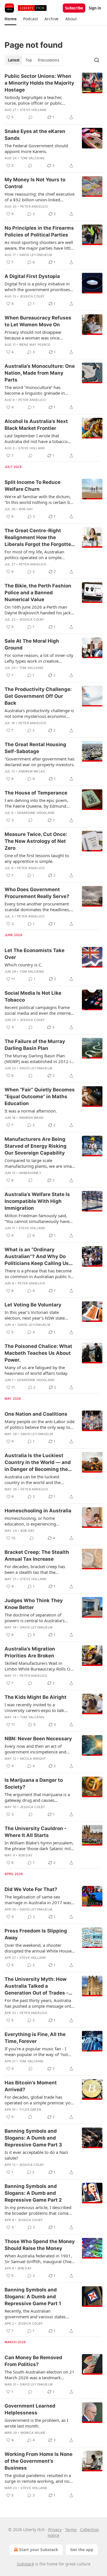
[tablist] (34, 60)
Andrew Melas (32, 771)
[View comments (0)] (31, 117)
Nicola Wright (33, 1759)
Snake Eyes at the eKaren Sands (35, 135)
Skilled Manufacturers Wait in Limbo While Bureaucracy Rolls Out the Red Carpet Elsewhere (39, 1666)
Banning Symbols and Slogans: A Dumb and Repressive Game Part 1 (33, 2297)
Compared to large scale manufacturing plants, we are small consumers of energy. (39, 1163)
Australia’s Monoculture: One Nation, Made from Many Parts (40, 373)
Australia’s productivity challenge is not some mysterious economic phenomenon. (39, 713)
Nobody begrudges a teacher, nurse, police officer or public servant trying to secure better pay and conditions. (38, 100)
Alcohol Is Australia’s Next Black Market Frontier (36, 425)
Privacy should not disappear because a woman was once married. (33, 335)
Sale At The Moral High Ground (32, 644)
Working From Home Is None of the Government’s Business (39, 2461)
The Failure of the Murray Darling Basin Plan (35, 1045)
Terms (71, 2530)
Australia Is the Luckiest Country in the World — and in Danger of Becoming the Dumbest (38, 1463)
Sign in (95, 8)
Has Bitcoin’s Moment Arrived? (31, 2086)
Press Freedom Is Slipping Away (36, 1934)
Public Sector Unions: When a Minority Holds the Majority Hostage (39, 83)
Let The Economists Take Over (35, 954)
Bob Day (26, 509)
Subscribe (74, 8)
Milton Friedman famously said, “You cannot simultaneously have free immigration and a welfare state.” (37, 1218)
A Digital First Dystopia (32, 276)
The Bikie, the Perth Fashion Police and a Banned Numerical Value (38, 593)
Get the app (82, 2550)
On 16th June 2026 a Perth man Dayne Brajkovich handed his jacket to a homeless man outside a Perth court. (40, 610)
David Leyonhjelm (36, 255)
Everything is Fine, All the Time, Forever (35, 2038)
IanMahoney (30, 1173)
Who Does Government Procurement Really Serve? (37, 893)
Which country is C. (23, 965)
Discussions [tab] (48, 60)
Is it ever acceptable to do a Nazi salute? (36, 2155)
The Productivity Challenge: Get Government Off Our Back (38, 696)
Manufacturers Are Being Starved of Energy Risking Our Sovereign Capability (36, 1146)
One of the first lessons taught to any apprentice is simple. (37, 858)
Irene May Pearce (35, 345)
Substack (25, 2564)
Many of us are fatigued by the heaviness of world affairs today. (36, 1370)
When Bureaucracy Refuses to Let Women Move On (38, 321)
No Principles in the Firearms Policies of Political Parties (39, 231)
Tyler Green (30, 2110)
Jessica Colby (32, 296)
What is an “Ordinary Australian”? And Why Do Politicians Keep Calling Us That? (37, 1257)
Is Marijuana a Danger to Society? (34, 1783)
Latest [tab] (14, 60)
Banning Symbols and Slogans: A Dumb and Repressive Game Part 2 (33, 2193)
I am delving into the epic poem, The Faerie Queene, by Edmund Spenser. (36, 803)
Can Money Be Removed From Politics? (33, 2361)
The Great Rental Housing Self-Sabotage (35, 748)
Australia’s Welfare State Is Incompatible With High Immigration (37, 1201)
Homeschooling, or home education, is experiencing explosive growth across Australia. (38, 1521)
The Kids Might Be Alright (36, 1697)
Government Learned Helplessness (30, 2409)
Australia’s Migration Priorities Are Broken (30, 1652)
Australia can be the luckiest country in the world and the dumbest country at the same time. (39, 1479)
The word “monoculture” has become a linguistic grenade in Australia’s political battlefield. (35, 390)
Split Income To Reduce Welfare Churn (33, 486)
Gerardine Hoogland (36, 813)
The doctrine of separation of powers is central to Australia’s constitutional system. (35, 1618)
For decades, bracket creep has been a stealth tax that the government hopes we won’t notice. (40, 1569)
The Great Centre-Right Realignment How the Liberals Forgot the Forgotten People (39, 538)
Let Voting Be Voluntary (33, 1305)
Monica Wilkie (33, 2433)
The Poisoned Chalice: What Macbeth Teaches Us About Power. (38, 1353)
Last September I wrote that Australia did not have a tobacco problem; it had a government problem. (36, 438)
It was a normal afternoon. (31, 1111)
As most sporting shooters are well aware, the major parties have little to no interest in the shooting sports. (39, 245)
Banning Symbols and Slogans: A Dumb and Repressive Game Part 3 (33, 2138)
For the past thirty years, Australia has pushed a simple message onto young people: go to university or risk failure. (39, 2003)
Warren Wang (31, 1118)
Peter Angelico (34, 206)
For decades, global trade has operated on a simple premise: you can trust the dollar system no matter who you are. (39, 2100)
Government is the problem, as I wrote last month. (36, 2423)
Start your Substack (39, 2550)
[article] (53, 97)
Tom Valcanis (32, 158)
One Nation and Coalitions (36, 1414)
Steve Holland (33, 110)
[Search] (97, 60)
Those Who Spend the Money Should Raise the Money (40, 2245)
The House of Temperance (36, 793)
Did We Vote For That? (31, 1889)
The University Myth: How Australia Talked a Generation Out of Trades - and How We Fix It (37, 1986)
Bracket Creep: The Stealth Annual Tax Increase (37, 1556)
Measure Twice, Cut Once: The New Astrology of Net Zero (36, 841)
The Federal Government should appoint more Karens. (36, 148)
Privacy (55, 2530)
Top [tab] (29, 60)
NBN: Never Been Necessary (38, 1739)
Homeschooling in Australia (38, 1511)
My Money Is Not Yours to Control (35, 183)
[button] (10, 19)
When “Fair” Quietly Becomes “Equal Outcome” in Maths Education (40, 1097)
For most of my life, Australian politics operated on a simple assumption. (34, 555)
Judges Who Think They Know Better (34, 1604)
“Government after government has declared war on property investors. (40, 762)
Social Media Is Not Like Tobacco (33, 996)
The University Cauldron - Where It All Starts (36, 1832)
